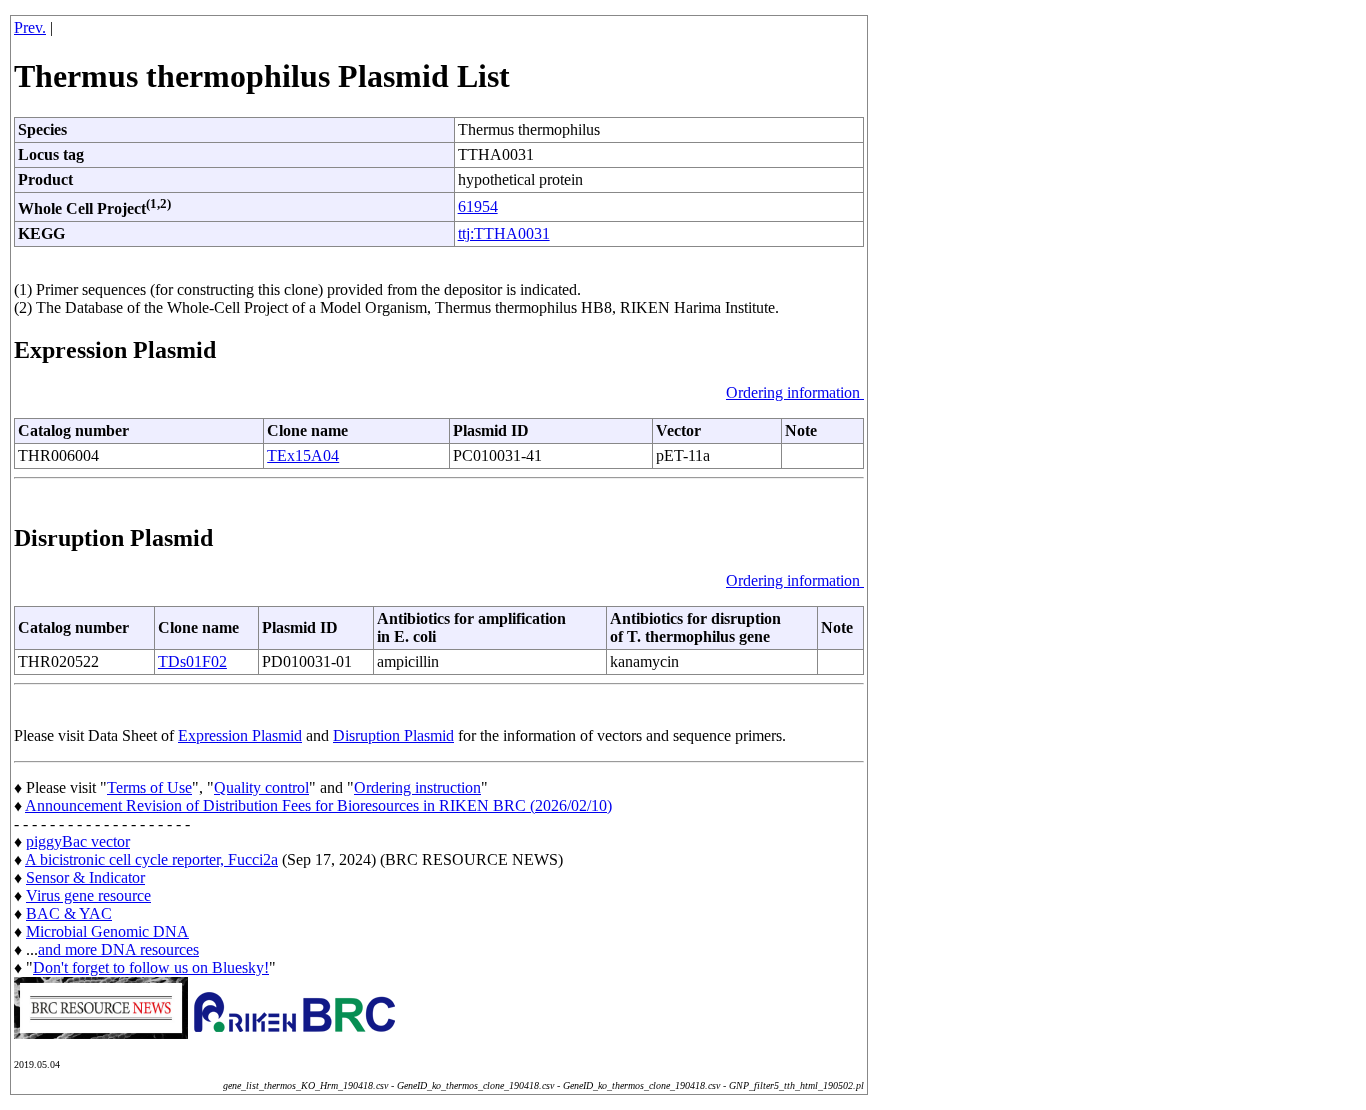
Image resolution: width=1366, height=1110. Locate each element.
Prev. (30, 27)
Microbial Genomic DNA (107, 931)
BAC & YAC (69, 913)
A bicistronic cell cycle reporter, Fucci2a (151, 859)
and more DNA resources (118, 949)
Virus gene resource (88, 895)
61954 (478, 206)
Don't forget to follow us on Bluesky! (151, 967)
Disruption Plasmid (393, 735)
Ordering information (795, 392)
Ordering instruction (417, 787)
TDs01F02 (192, 661)
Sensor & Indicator (85, 877)
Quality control (261, 787)
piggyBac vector (78, 841)
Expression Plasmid (240, 735)
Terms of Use (149, 787)
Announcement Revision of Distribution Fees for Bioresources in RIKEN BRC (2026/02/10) (318, 805)
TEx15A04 (303, 455)
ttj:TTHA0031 (504, 233)
